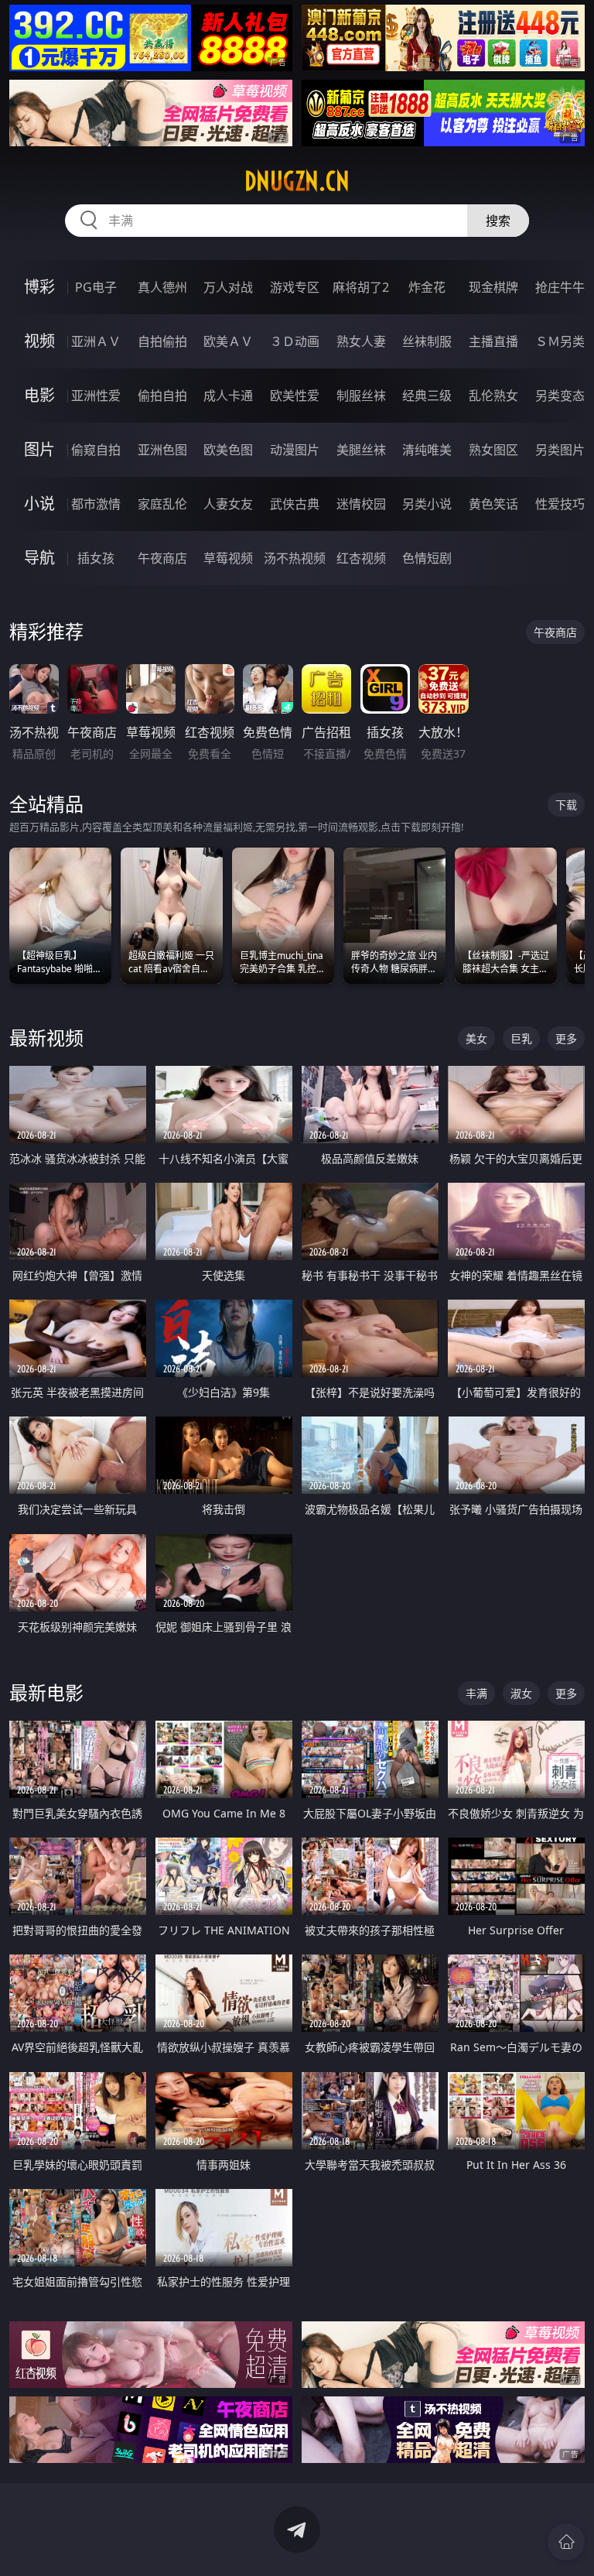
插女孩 (96, 558)
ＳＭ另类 (560, 341)
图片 (39, 449)
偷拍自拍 (162, 396)
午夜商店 (162, 558)
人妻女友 (228, 504)
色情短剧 (427, 558)
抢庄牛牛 (560, 287)
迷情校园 (361, 504)
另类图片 (560, 450)
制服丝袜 (361, 396)
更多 (566, 1038)
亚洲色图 (162, 450)
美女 (476, 1038)
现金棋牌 (493, 287)
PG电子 (96, 287)
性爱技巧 (560, 504)
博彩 (39, 287)
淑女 (521, 1693)
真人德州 (162, 287)
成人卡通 (228, 396)
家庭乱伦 (162, 504)
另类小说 (427, 504)
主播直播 (493, 341)
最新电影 (46, 1692)
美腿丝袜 (361, 450)
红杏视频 (361, 558)
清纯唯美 (427, 450)
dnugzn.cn (297, 181)
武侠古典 (295, 504)
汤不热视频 (295, 558)
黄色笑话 (493, 504)
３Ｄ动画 (295, 341)
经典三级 (427, 396)
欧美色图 (228, 450)
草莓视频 (228, 558)
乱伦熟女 (493, 396)
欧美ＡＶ (228, 341)
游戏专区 (295, 287)
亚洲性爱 (96, 396)
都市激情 (96, 504)
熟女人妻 (361, 341)
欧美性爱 (295, 396)
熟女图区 (493, 450)
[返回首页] (566, 2542)
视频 (39, 341)
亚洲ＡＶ (96, 341)
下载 (566, 805)
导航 (39, 558)
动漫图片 (295, 450)
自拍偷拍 (162, 341)
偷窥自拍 (96, 450)
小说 (39, 504)
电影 (39, 395)
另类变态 (560, 396)
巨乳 (521, 1038)
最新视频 (46, 1038)
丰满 (476, 1693)
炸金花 (427, 287)
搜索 (498, 221)
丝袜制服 (427, 341)
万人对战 (228, 287)
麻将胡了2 (361, 287)
